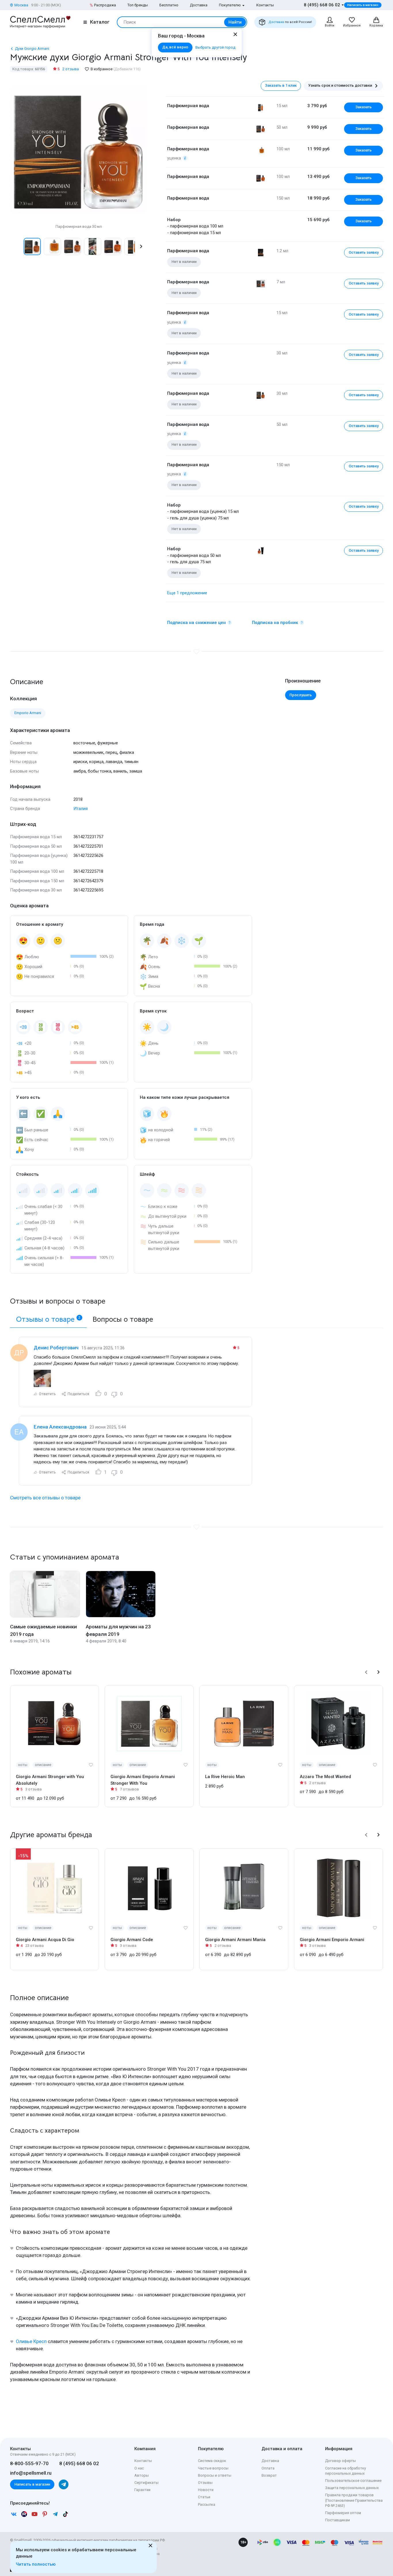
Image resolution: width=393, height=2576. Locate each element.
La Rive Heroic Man (225, 1777)
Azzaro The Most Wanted (325, 1777)
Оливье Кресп (31, 2341)
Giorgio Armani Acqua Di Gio (45, 1940)
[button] (16, 246)
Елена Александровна (60, 1427)
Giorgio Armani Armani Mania (235, 1940)
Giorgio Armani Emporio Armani (332, 1940)
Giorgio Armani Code (132, 1940)
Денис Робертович (56, 1348)
